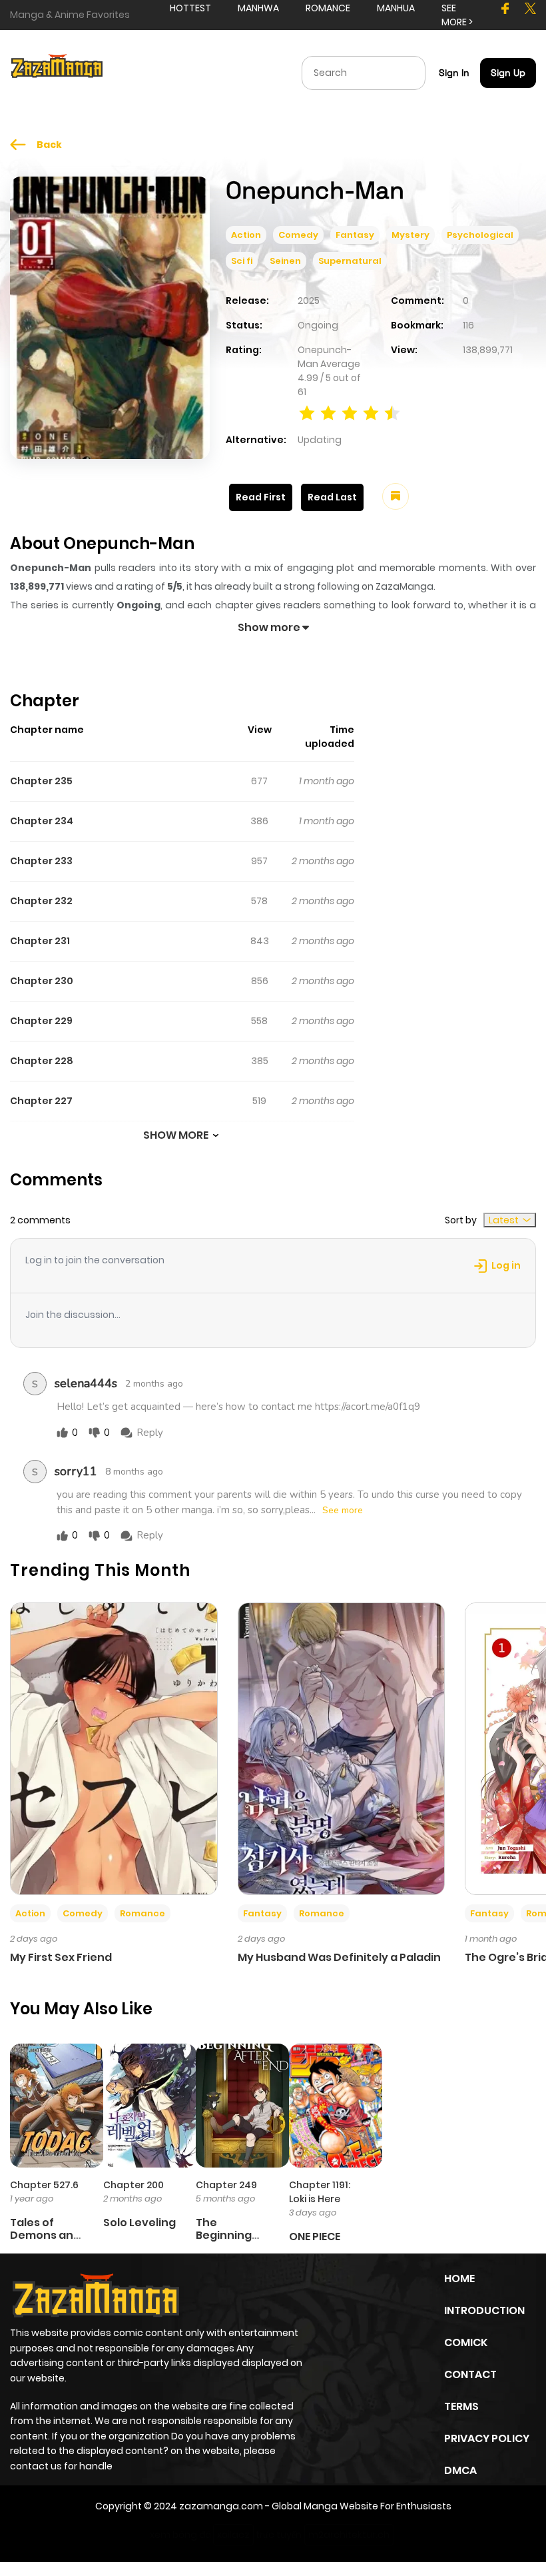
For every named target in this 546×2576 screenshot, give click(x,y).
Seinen (285, 261)
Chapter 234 (42, 821)
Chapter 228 (42, 1061)
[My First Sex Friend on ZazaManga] (114, 1748)
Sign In (454, 73)
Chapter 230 (42, 981)
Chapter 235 (41, 781)
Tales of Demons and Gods (45, 2235)
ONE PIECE (315, 2237)
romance (328, 8)
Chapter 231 (40, 941)
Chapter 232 (41, 901)
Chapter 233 (41, 861)
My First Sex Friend (61, 1957)
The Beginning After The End (233, 2235)
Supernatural (350, 261)
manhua (396, 8)
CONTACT (470, 2374)
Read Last (332, 497)
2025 (309, 301)
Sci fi (242, 261)
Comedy (298, 235)
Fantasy (355, 235)
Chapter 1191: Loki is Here (320, 2192)
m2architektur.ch (349, 2535)
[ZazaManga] (57, 72)
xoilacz (233, 2535)
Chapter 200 (134, 2185)
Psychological (480, 235)
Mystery (410, 235)
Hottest (190, 8)
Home (459, 2278)
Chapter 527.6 (44, 2185)
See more (343, 1511)
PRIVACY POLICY (487, 2438)
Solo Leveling (139, 2223)
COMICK (466, 2342)
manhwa (258, 8)
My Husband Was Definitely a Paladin (339, 1957)
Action (246, 235)
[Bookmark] (396, 496)
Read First (261, 497)
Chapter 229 (41, 1021)
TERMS (461, 2406)
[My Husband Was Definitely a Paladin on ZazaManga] (342, 1748)
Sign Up (508, 73)
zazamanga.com (221, 2506)
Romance (142, 1913)
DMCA (460, 2470)
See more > (457, 15)
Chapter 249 (226, 2185)
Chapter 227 (41, 1101)
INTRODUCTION (484, 2310)
